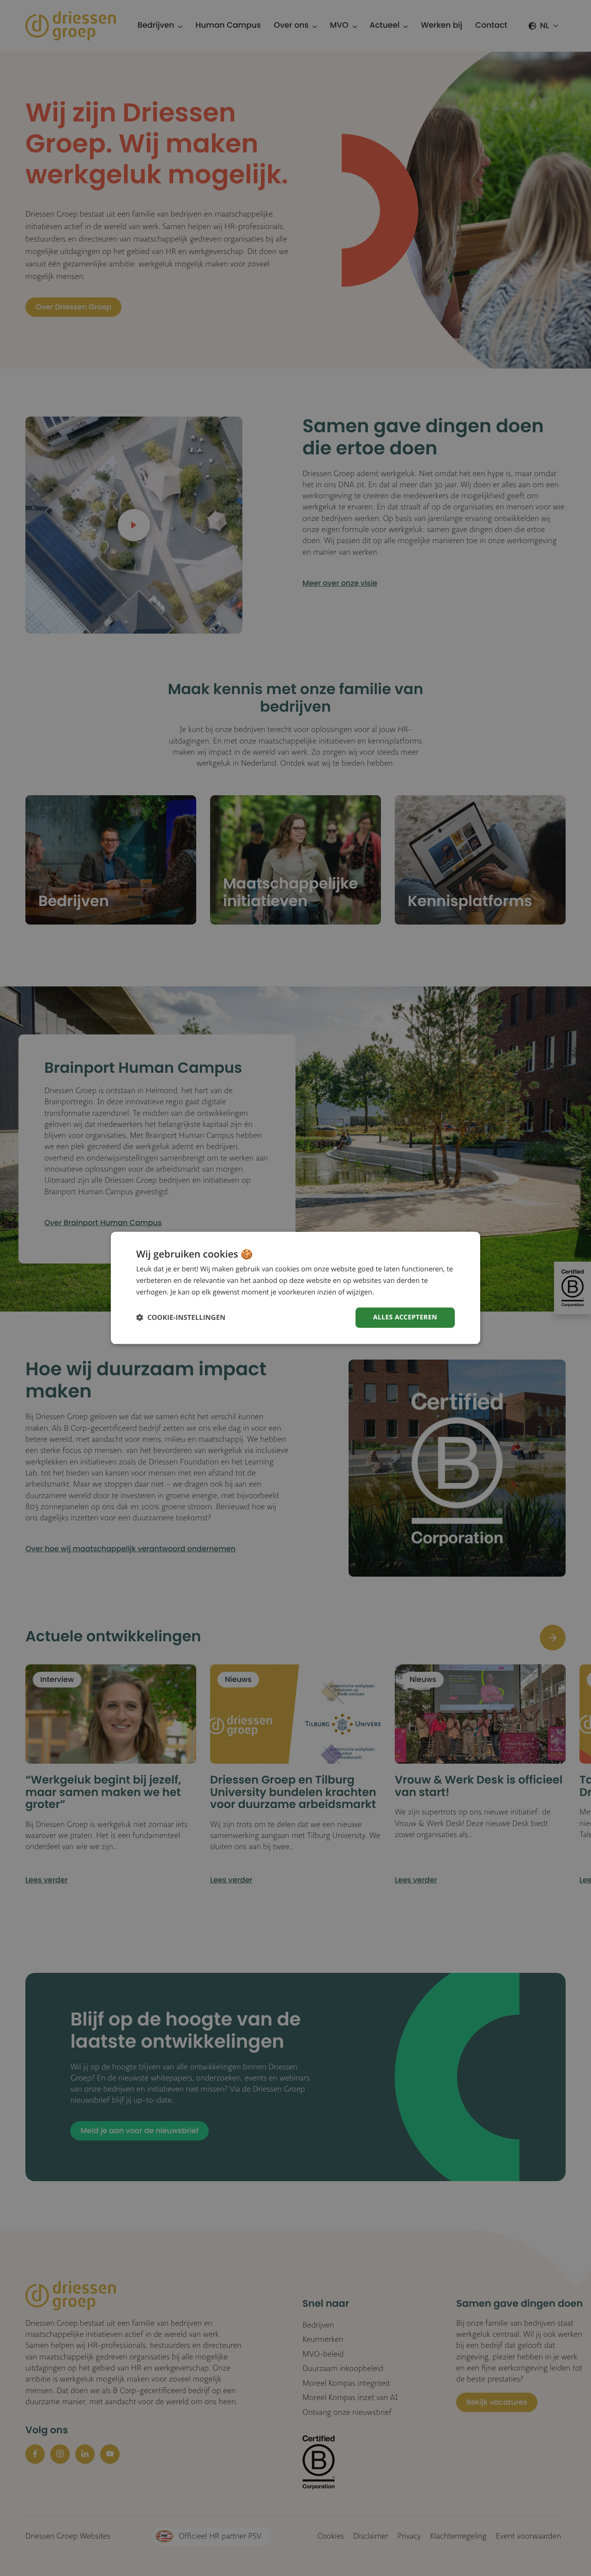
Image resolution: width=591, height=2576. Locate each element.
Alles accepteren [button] (405, 1317)
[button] (181, 1318)
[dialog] (295, 1288)
